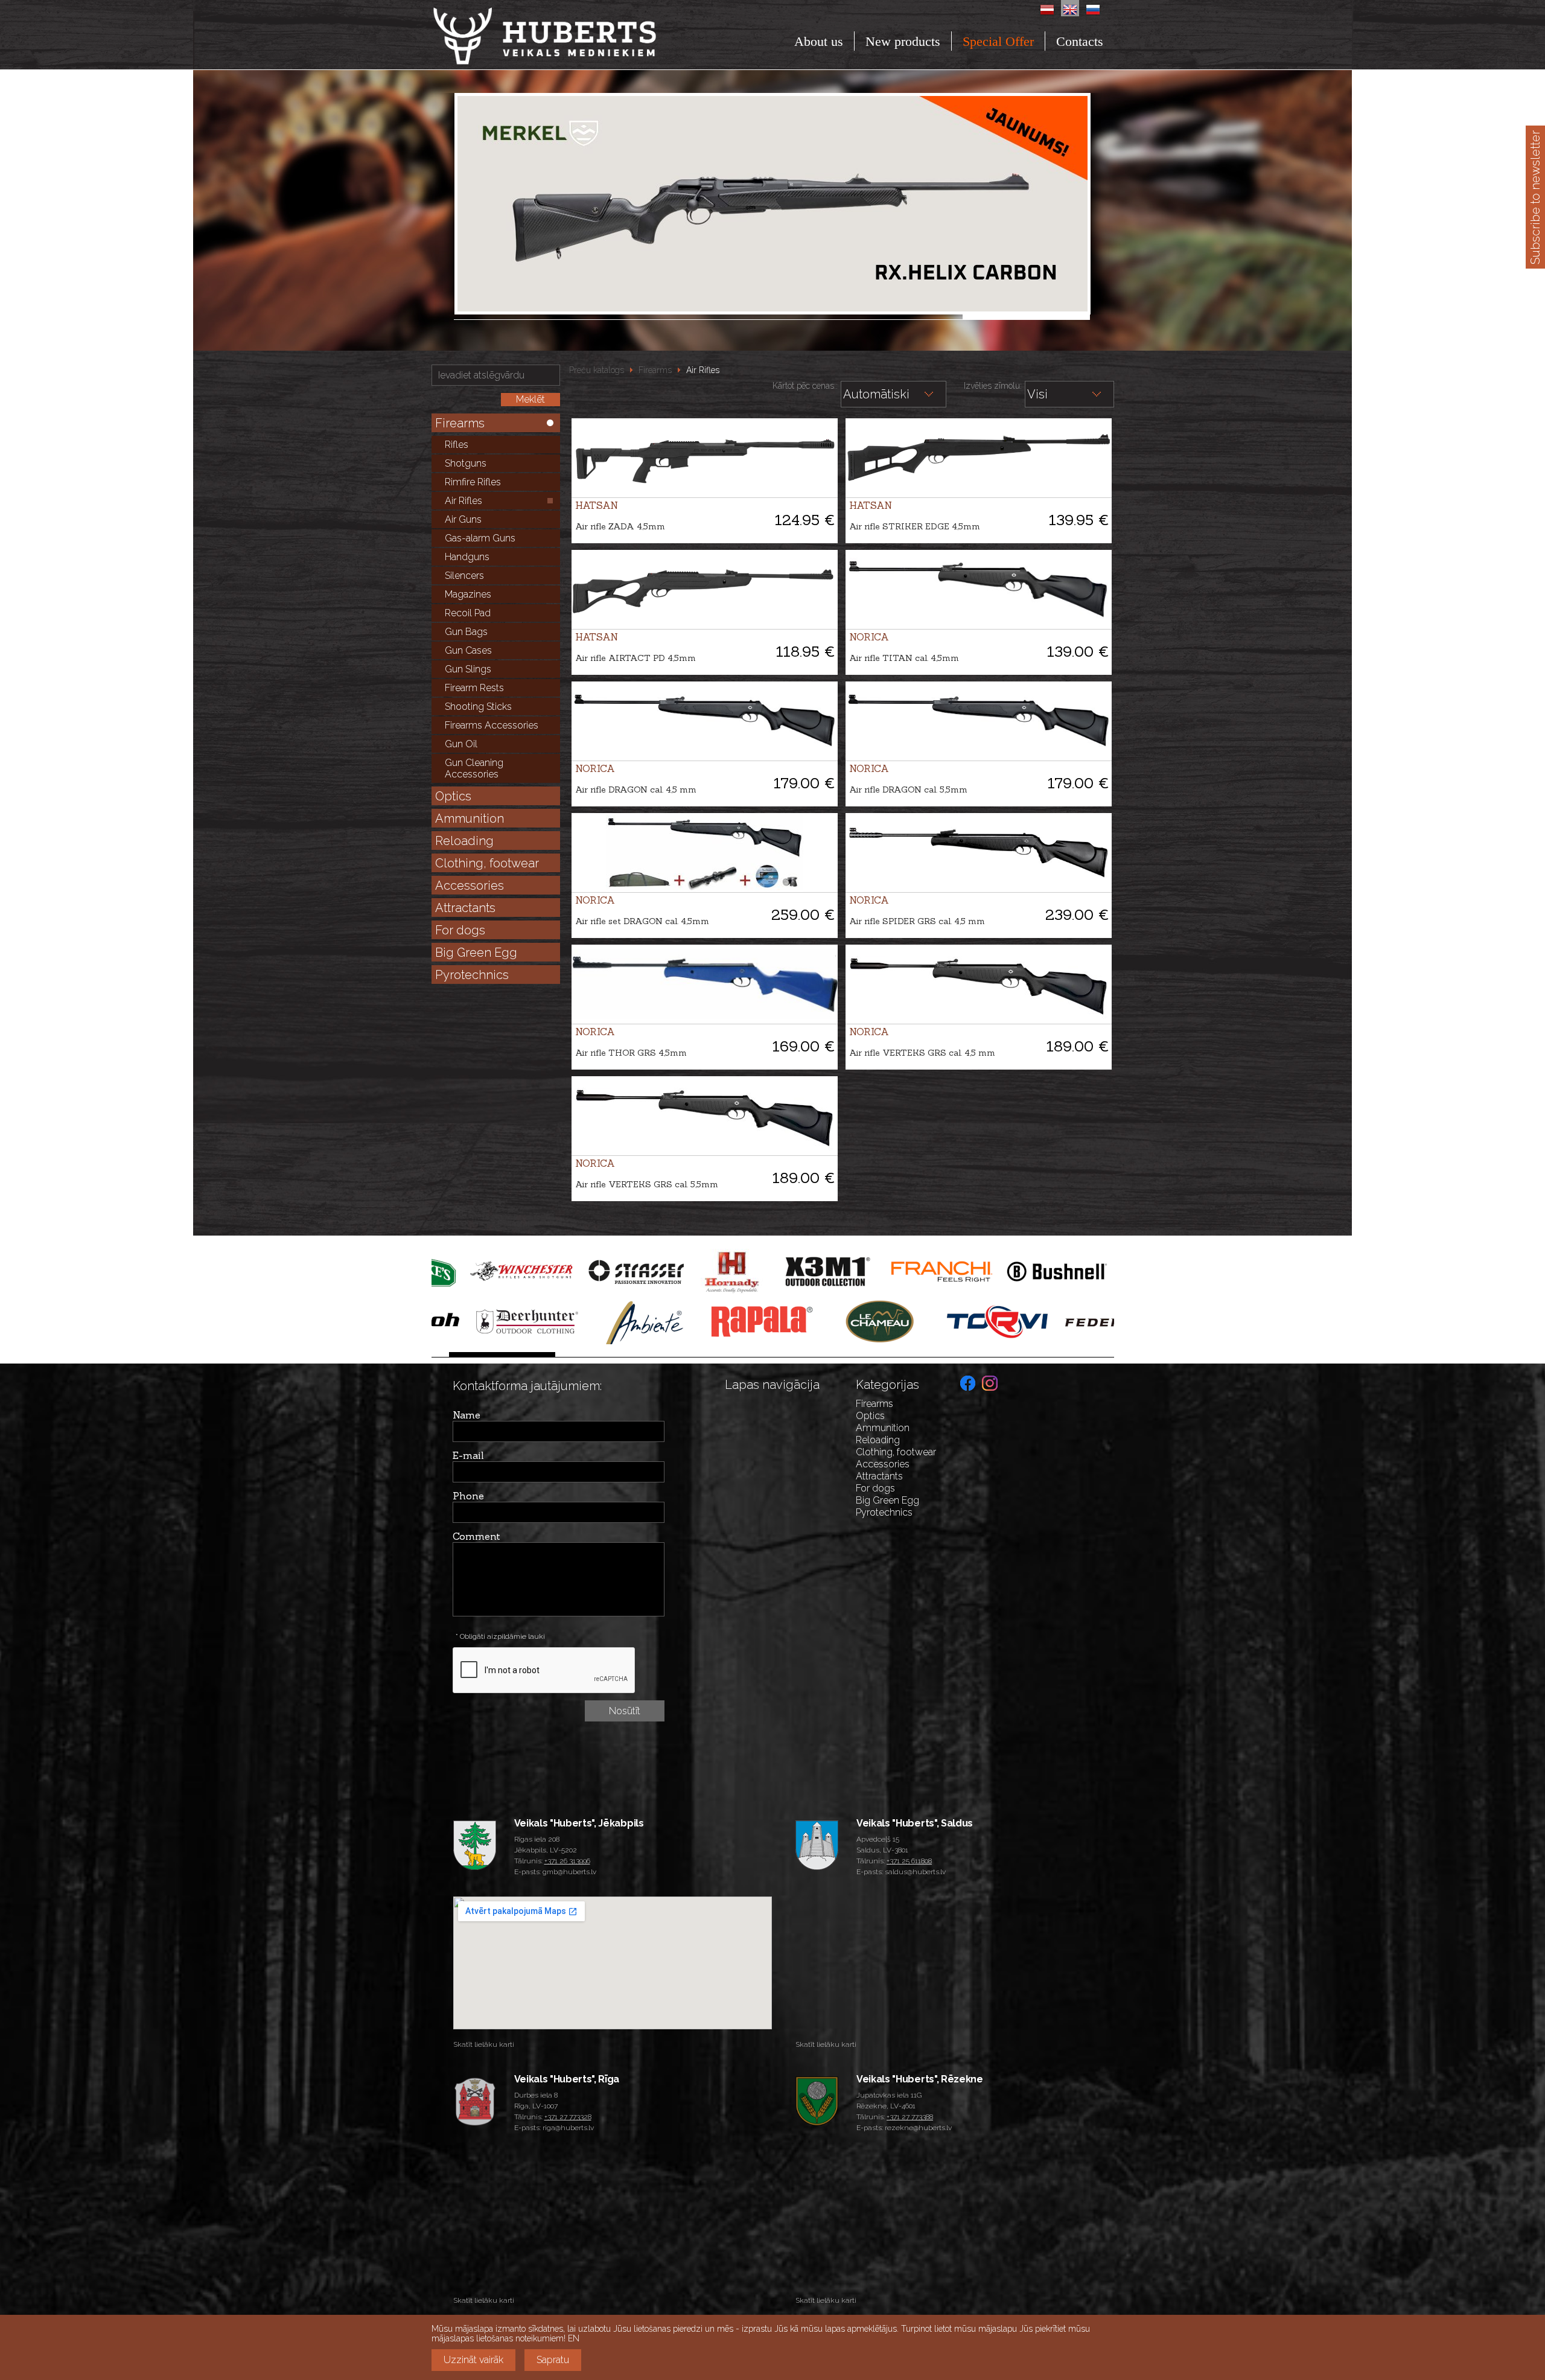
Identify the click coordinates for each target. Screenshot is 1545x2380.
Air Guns (463, 519)
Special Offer (998, 41)
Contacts (1080, 41)
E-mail (468, 1455)
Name (467, 1415)
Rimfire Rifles (473, 482)
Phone (468, 1496)
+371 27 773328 (568, 2117)
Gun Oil (461, 744)
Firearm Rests (474, 688)
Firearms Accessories (492, 725)
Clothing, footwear (487, 863)
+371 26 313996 (567, 1861)
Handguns (467, 557)
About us (819, 41)
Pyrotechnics (472, 975)
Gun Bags (466, 632)
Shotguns (466, 463)
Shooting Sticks (478, 707)
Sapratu (553, 2360)
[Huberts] (578, 36)
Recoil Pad (468, 613)
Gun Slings (468, 669)
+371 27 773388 (910, 2117)
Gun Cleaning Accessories (474, 768)
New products (903, 41)
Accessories (470, 885)
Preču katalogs (597, 370)
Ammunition (470, 818)
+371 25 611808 (909, 1861)
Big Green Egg (476, 952)
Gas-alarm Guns (480, 538)
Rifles (457, 445)
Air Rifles (463, 501)
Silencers (464, 576)
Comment (476, 1536)
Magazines (468, 594)
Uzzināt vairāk (473, 2360)
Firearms (460, 423)
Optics (453, 796)
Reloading (464, 841)
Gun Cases (468, 650)
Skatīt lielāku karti (484, 2044)
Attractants (465, 908)
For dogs (460, 930)
